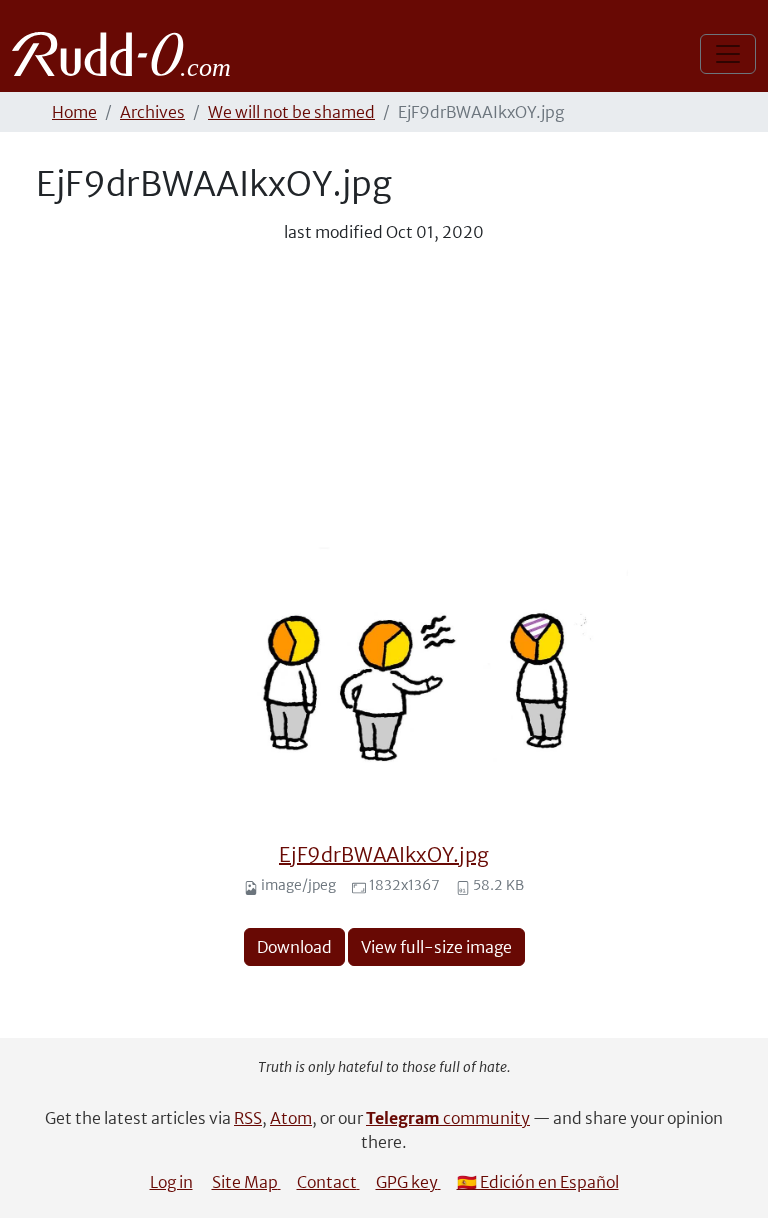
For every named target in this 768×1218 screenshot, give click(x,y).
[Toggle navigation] (728, 54)
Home (74, 112)
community (448, 1118)
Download (294, 947)
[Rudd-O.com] (126, 54)
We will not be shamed (291, 112)
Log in (171, 1182)
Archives (152, 112)
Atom (291, 1118)
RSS (248, 1118)
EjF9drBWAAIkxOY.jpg (384, 854)
